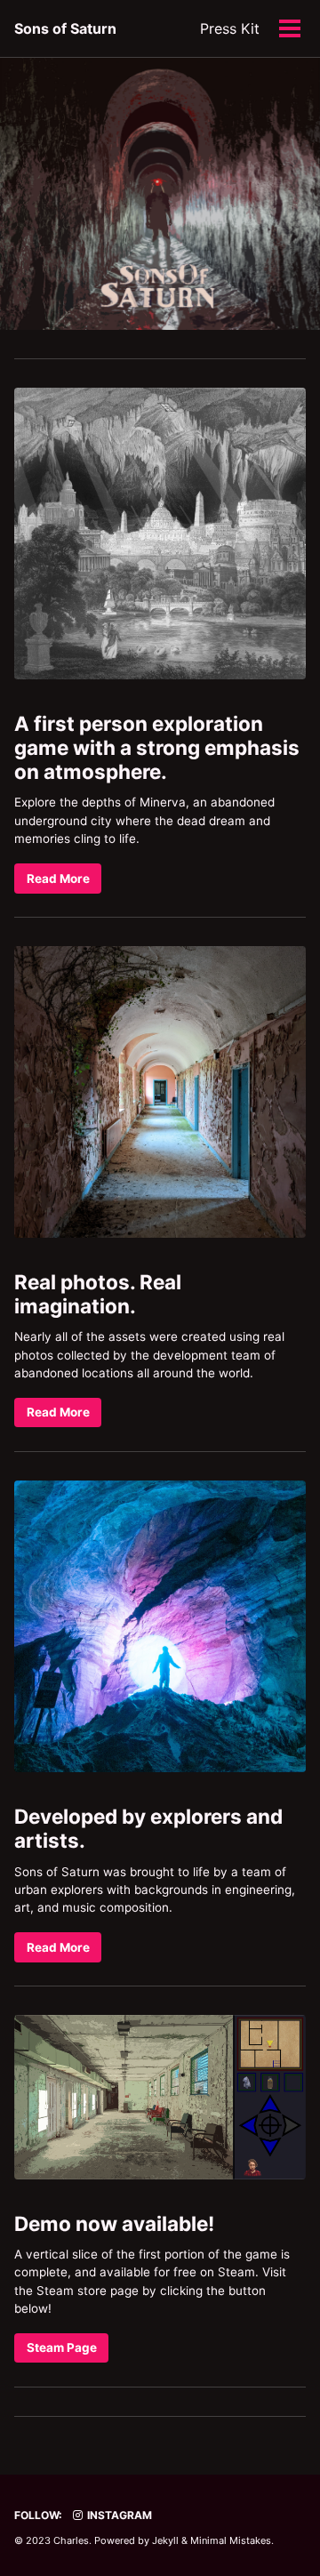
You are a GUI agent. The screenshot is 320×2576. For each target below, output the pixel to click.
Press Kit (230, 28)
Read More (58, 879)
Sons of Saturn (65, 28)
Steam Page (62, 2347)
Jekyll (165, 2540)
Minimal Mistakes (231, 2540)
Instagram (118, 2515)
